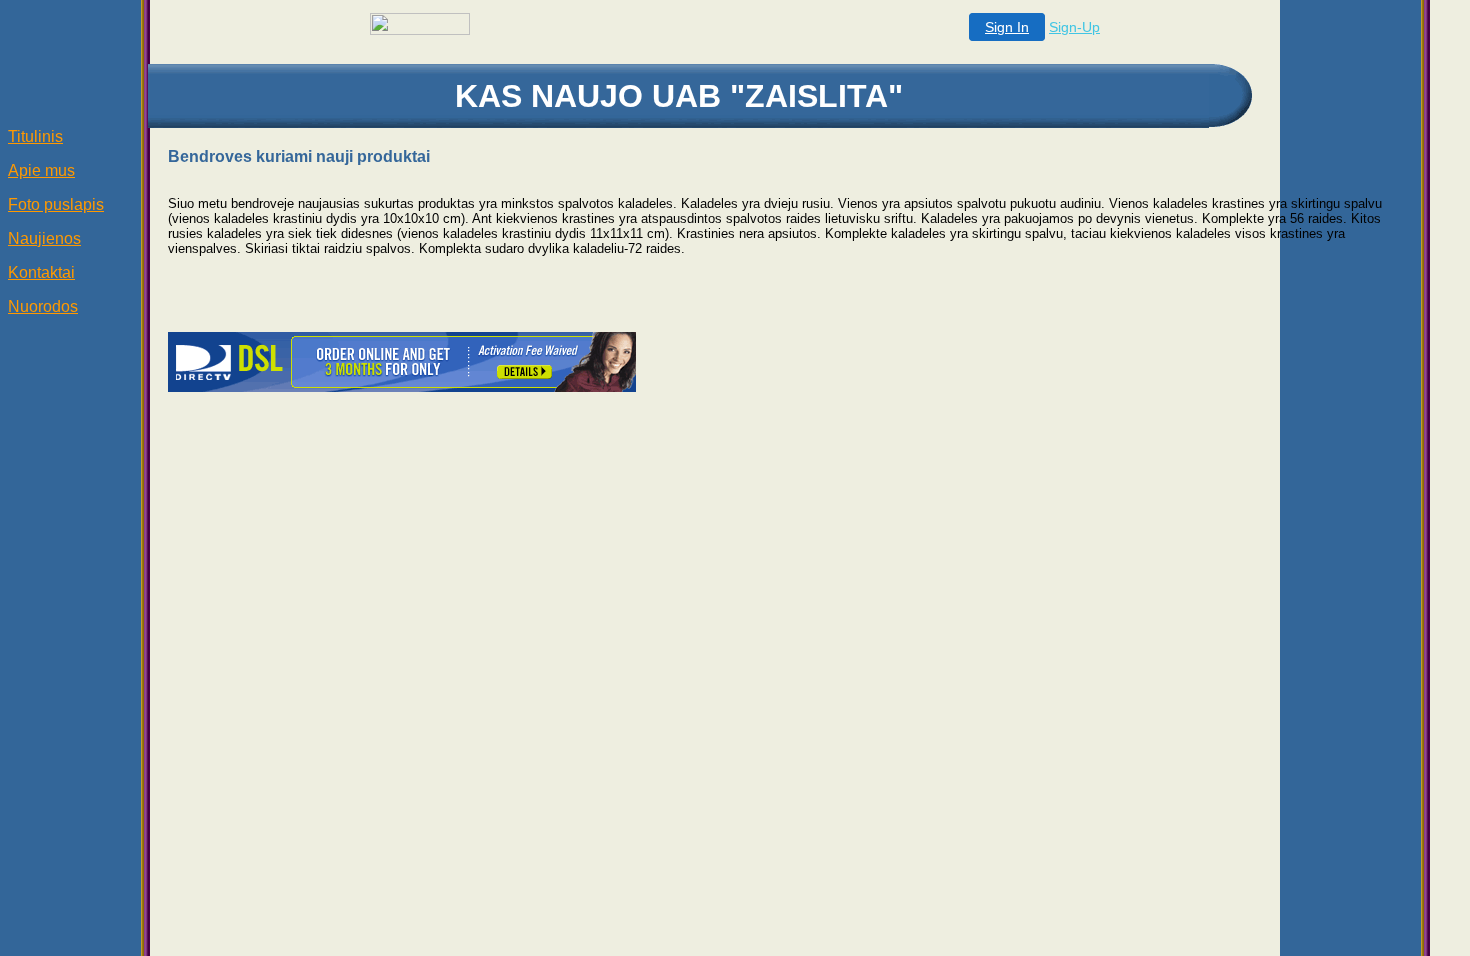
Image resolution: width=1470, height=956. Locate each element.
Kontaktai (41, 272)
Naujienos (44, 238)
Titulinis (35, 136)
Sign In (1007, 27)
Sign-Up (1074, 27)
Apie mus (41, 170)
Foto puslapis (56, 204)
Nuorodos (43, 306)
